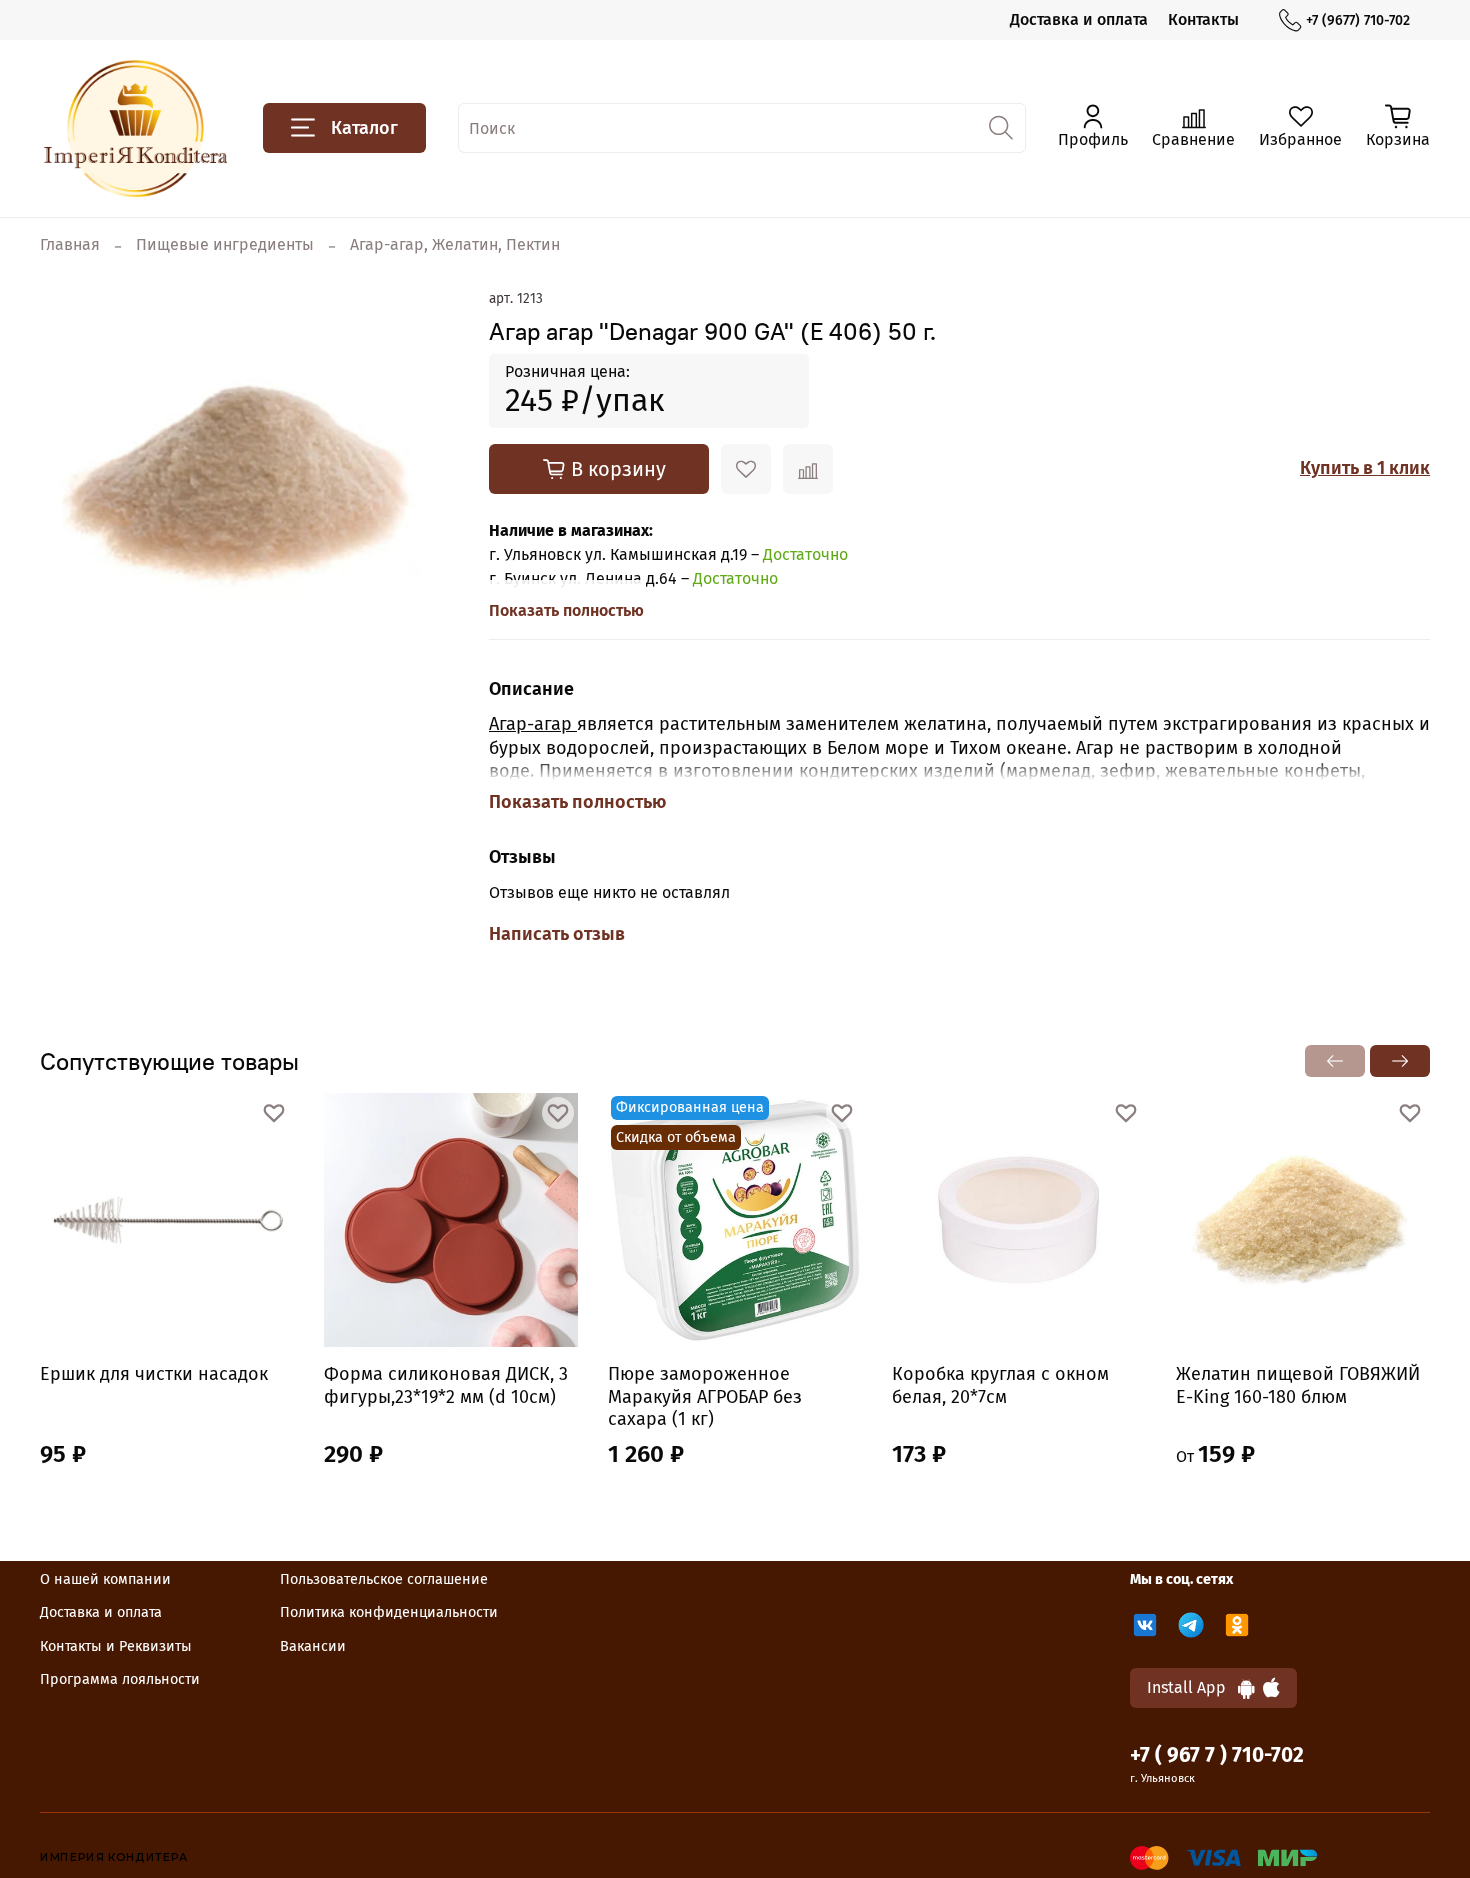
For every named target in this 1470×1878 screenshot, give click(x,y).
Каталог (364, 128)
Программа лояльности (120, 1679)
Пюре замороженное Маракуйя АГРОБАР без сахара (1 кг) (705, 1396)
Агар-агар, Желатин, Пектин (455, 244)
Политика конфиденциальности (389, 1612)
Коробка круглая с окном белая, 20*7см (1000, 1385)
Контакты (1203, 19)
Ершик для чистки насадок (154, 1374)
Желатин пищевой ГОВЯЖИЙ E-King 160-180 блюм (1298, 1385)
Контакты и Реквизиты (116, 1646)
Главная (70, 244)
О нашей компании (105, 1579)
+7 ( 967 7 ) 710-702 (1217, 1755)
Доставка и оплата (1079, 19)
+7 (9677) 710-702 (1358, 20)
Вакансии (313, 1646)
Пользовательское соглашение (384, 1579)
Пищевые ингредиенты (225, 244)
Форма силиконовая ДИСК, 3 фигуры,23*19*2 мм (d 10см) (446, 1385)
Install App (1192, 1687)
